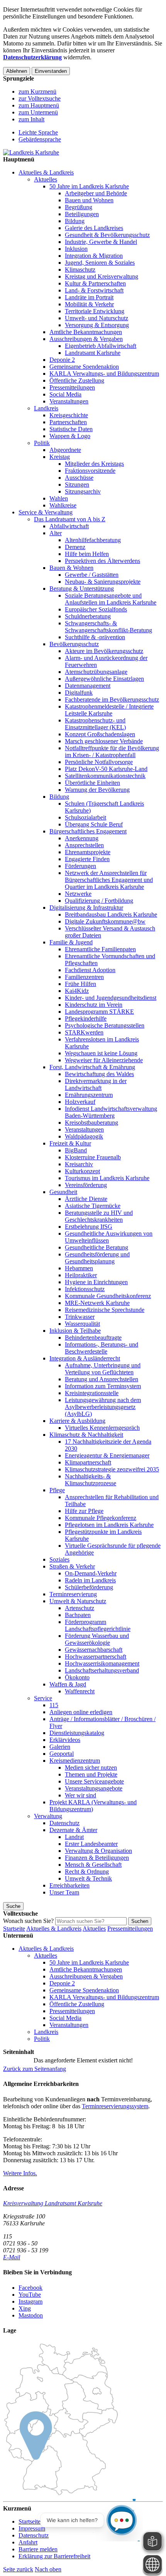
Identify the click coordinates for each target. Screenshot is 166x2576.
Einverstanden (51, 71)
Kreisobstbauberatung (91, 1123)
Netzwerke (78, 894)
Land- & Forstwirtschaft (94, 290)
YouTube (30, 2295)
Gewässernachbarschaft (94, 1650)
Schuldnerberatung (88, 616)
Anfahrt (28, 2542)
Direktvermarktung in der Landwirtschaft (96, 1084)
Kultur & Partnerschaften (95, 283)
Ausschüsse (79, 478)
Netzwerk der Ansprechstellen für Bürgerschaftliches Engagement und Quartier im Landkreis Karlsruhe (109, 880)
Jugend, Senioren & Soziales (100, 263)
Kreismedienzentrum (75, 1761)
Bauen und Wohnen (89, 200)
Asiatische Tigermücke (93, 1206)
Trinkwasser (80, 1317)
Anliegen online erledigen (81, 1712)
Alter (56, 533)
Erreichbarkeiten (69, 1885)
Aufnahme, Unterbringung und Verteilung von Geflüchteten (103, 1369)
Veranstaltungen (69, 401)
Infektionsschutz (85, 1289)
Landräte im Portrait (89, 297)
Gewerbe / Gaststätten (92, 575)
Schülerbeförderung (89, 1587)
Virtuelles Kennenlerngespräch (102, 1428)
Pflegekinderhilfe (86, 1018)
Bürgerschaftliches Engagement (88, 831)
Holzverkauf (80, 1102)
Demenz (75, 547)
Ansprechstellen (84, 845)
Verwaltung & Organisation (98, 1851)
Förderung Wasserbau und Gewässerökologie (97, 1639)
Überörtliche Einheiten (92, 783)
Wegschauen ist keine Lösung (101, 1053)
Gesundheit (63, 1192)
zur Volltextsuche (40, 98)
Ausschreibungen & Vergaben (86, 339)
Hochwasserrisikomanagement (102, 1663)
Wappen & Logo (70, 436)
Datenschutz (64, 1823)
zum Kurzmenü (37, 92)
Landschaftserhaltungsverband (102, 1670)
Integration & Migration (94, 256)
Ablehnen (17, 71)
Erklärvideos (65, 1740)
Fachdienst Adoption (90, 970)
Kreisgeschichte (69, 415)
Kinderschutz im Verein (94, 1005)
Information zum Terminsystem (103, 1386)
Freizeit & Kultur (70, 1143)
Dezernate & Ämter (73, 1830)
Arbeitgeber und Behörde (96, 193)
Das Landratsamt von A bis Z (70, 519)
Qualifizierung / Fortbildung (99, 901)
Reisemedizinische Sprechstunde (105, 1310)
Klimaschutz (80, 270)
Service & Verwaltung (46, 512)
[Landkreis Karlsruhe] (31, 152)
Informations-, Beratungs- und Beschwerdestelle (102, 1348)
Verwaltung (48, 1816)
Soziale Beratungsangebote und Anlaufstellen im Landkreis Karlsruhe (111, 599)
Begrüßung (79, 207)
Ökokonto (77, 1677)
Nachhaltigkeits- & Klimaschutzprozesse (91, 1480)
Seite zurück (18, 2569)
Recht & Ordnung (87, 1872)
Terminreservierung (73, 1594)
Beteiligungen (82, 214)
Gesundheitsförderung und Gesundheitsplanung (97, 1258)
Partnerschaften (68, 422)
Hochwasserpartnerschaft (96, 1657)
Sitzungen (77, 484)
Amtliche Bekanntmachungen (86, 332)
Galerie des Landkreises (94, 228)
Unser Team (64, 1892)
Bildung (75, 221)
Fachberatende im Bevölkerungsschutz (112, 699)
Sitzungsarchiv (83, 491)
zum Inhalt (31, 119)
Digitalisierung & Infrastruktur (86, 908)
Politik (42, 443)
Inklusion (76, 249)
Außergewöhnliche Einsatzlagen (104, 679)
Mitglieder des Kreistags (94, 464)
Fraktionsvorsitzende (90, 471)
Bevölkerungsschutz (74, 644)
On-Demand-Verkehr (91, 1573)
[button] (35, 2069)
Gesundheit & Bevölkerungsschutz (107, 235)
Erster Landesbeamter (91, 1844)
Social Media (65, 394)
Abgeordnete (65, 450)
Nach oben (48, 2569)
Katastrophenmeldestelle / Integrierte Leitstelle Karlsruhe (109, 710)
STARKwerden (84, 1032)
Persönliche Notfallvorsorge (99, 762)
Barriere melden (38, 2549)
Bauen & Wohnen (71, 568)
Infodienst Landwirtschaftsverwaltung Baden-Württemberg (111, 1112)
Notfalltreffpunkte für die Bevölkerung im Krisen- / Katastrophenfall (112, 751)
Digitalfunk (79, 693)
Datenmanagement (88, 686)
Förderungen (80, 866)
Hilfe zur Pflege (84, 1511)
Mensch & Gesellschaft (93, 1865)
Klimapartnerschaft (88, 1462)
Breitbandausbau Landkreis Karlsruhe (111, 914)
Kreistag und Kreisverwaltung (102, 276)
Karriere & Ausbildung (77, 1421)
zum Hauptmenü (39, 105)
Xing (25, 2308)
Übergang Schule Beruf (94, 824)
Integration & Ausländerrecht (85, 1358)
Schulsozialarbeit (86, 817)
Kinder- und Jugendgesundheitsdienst (111, 998)
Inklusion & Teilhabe (75, 1331)
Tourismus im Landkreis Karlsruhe (107, 1178)
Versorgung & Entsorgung (97, 325)
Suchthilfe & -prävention (95, 637)
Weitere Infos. (20, 2173)
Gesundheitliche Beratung (97, 1247)
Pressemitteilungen (72, 387)
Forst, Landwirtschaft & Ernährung (92, 1067)
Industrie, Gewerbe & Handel (101, 242)
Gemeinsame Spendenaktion (84, 367)
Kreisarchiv (79, 1164)
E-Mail (12, 2257)
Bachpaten (78, 1615)
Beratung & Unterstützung (82, 589)
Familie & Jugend (71, 942)
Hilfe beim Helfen (87, 554)
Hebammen (79, 1268)
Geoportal (62, 1754)
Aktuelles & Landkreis (46, 172)
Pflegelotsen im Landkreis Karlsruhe (109, 1525)
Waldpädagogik (84, 1136)
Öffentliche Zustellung (77, 380)
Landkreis (46, 408)
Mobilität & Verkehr (89, 304)
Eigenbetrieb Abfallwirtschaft (101, 346)
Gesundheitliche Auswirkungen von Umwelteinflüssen (109, 1237)
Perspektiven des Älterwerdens (102, 561)
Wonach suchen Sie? (28, 1921)
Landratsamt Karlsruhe (93, 353)
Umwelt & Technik (88, 1878)
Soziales (59, 1559)
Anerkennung (82, 838)
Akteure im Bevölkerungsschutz (104, 651)
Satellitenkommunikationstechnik (105, 776)
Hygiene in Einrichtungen (96, 1282)
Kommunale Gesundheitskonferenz (108, 1296)
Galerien (60, 1747)
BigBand (76, 1150)
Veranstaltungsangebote (94, 1788)
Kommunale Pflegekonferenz (101, 1518)
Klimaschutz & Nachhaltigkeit (86, 1435)
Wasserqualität (82, 1324)
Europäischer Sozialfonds (96, 609)
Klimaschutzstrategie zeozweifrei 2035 (112, 1469)
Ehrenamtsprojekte (88, 852)
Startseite (14, 1929)
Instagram (30, 2301)
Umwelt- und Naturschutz (97, 318)
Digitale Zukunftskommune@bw (105, 921)
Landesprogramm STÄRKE (99, 1012)
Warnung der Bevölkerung (97, 790)
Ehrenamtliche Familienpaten (100, 949)
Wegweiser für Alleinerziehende (104, 1060)
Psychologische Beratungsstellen (105, 1025)
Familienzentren (84, 977)
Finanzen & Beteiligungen (97, 1858)
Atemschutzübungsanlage (96, 672)
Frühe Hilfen (80, 984)
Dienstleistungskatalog (77, 1733)
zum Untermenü (38, 112)
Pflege (57, 1490)
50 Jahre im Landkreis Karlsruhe (89, 186)
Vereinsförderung (86, 1185)
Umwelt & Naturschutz (78, 1601)
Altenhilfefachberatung (93, 540)
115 (54, 1705)
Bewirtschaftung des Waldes (99, 1074)
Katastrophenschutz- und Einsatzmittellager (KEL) (95, 724)
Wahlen (59, 498)
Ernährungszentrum (89, 1095)
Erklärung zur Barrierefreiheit (54, 2556)
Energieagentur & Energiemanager (107, 1455)
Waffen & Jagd (68, 1684)
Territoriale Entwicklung (95, 311)
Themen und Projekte (91, 1774)
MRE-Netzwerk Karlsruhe (97, 1303)
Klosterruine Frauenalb (93, 1157)
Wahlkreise (63, 505)
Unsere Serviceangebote (94, 1781)
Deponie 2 (62, 360)
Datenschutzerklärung (32, 57)
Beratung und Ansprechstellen (102, 1379)
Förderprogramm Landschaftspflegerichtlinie (98, 1625)
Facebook (30, 2288)
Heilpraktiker (81, 1275)
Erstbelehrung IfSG (89, 1227)
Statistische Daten (71, 429)
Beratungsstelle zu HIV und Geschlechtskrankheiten (99, 1216)
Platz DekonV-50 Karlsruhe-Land (106, 769)
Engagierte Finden (87, 859)
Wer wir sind (80, 1795)
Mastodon (31, 2315)
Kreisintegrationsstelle (92, 1393)
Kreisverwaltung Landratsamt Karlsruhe (53, 2203)
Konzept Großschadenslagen (100, 734)
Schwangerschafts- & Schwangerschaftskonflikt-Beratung (108, 627)
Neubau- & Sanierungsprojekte (103, 582)
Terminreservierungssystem (115, 2106)
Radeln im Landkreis (90, 1580)
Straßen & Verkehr (72, 1566)
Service (43, 1698)
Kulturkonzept (82, 1171)
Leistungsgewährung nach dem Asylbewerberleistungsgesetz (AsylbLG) (103, 1407)
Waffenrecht (80, 1691)
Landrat (74, 1837)
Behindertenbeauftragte (93, 1338)
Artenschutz (80, 1608)
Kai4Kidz (77, 991)
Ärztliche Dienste (86, 1199)
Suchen (140, 1921)
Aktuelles (46, 179)
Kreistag (60, 457)
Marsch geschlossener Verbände (104, 741)
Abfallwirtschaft (69, 526)
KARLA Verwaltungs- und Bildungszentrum (104, 374)
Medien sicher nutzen (91, 1767)
